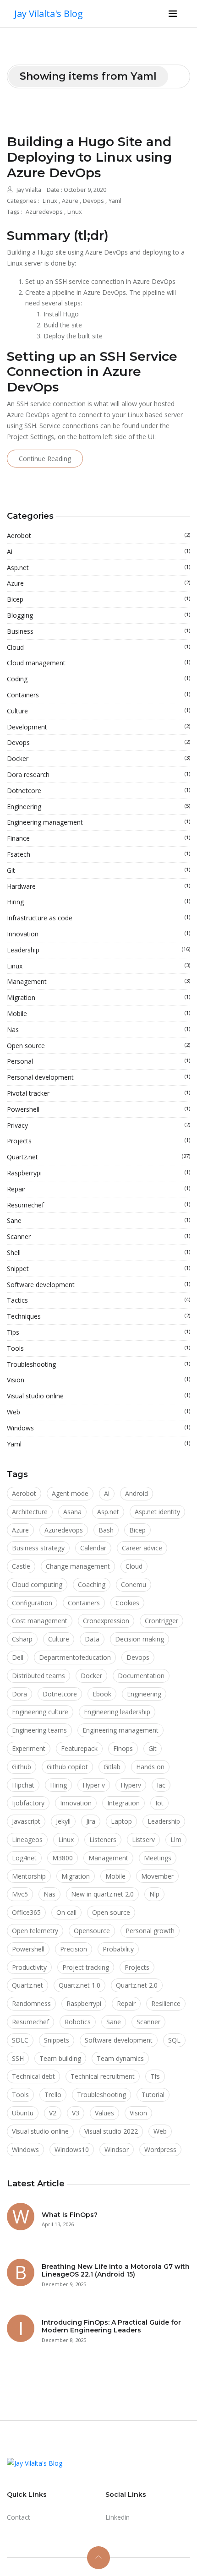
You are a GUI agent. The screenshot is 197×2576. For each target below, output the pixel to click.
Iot (159, 1803)
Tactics (98, 1300)
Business (98, 631)
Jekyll (63, 1821)
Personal (98, 1061)
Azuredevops (45, 212)
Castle (21, 1566)
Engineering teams (39, 1730)
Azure (71, 201)
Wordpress (160, 2149)
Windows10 (72, 2149)
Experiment (29, 1748)
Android (137, 1493)
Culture (98, 711)
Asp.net (98, 568)
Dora (19, 1694)
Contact (19, 2517)
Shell (98, 1253)
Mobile (98, 1014)
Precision (74, 1949)
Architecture (30, 1512)
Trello (53, 2095)
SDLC (20, 2040)
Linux (51, 201)
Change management (78, 1566)
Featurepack (79, 1748)
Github (22, 1767)
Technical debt (33, 2076)
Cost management (40, 1621)
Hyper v (94, 1785)
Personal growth (150, 1931)
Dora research (98, 774)
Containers (98, 695)
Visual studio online (98, 1396)
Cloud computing (37, 1584)
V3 (76, 2113)
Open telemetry (35, 1931)
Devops (94, 201)
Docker (98, 758)
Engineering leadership (117, 1712)
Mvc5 (20, 1894)
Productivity (29, 1967)
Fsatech (98, 854)
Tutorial (153, 2095)
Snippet (98, 1269)
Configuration (32, 1603)
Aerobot (98, 535)
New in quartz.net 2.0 (102, 1894)
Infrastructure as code (98, 918)
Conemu (134, 1584)
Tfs (155, 2076)
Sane (98, 1220)
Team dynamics (120, 2058)
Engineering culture (40, 1712)
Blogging (98, 615)
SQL (174, 2040)
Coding (98, 679)
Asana (72, 1512)
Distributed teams (38, 1676)
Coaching (92, 1584)
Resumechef (98, 1205)
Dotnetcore (98, 791)
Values (104, 2113)
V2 (53, 2113)
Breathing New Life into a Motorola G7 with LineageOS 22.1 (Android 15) (116, 2270)
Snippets (57, 2040)
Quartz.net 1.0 (79, 1985)
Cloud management (98, 663)
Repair (98, 1189)
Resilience (166, 2003)
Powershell (98, 1109)
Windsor (117, 2149)
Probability (118, 1949)
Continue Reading (45, 459)
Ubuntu (23, 2113)
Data (92, 1639)
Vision (98, 1380)
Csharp (22, 1639)
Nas (98, 1030)
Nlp (154, 1894)
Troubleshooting (98, 1364)
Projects (98, 1141)
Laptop (121, 1821)
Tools (98, 1348)
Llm (176, 1840)
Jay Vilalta (29, 190)
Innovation (98, 934)
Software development (98, 1285)
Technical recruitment (103, 2076)
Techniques (98, 1316)
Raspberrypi (98, 1173)
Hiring (98, 902)
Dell (18, 1657)
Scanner (98, 1236)
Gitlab (112, 1767)
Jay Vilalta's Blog (49, 14)
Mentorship (29, 1876)
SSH (18, 2058)
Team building (60, 2058)
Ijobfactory (28, 1803)
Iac (161, 1785)
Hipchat (23, 1785)
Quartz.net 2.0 (137, 1985)
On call (66, 1912)
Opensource (92, 1931)
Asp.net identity (157, 1512)
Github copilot (67, 1767)
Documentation (141, 1676)
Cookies (127, 1603)
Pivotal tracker (98, 1093)
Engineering (98, 807)
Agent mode (70, 1493)
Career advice (142, 1548)
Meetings (158, 1858)
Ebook (102, 1694)
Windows (98, 1428)
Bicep (98, 599)
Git (98, 870)
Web (98, 1412)
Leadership (98, 950)
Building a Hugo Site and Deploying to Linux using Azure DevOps (89, 157)
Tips (98, 1332)
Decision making (140, 1639)
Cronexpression (106, 1621)
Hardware (98, 886)
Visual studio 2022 (111, 2131)
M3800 (63, 1858)
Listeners (103, 1840)
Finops (123, 1748)
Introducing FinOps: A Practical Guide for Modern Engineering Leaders (111, 2326)
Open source (98, 1046)
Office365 (26, 1912)
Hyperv (131, 1785)
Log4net (24, 1858)
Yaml (115, 201)
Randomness (31, 2003)
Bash (106, 1530)
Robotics (78, 2022)
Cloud (98, 647)
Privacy (98, 1125)
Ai (98, 552)
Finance (98, 838)
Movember (157, 1876)
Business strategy (38, 1548)
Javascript (26, 1821)
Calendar (93, 1548)
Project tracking (86, 1967)
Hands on (150, 1767)
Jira (91, 1821)
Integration (123, 1803)
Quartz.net (98, 1157)
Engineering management (98, 822)
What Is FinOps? (70, 2215)
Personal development (98, 1077)
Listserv (143, 1840)
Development (98, 727)
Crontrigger (161, 1621)
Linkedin (118, 2517)
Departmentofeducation (75, 1657)
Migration (98, 997)
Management (98, 981)
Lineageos (27, 1840)
